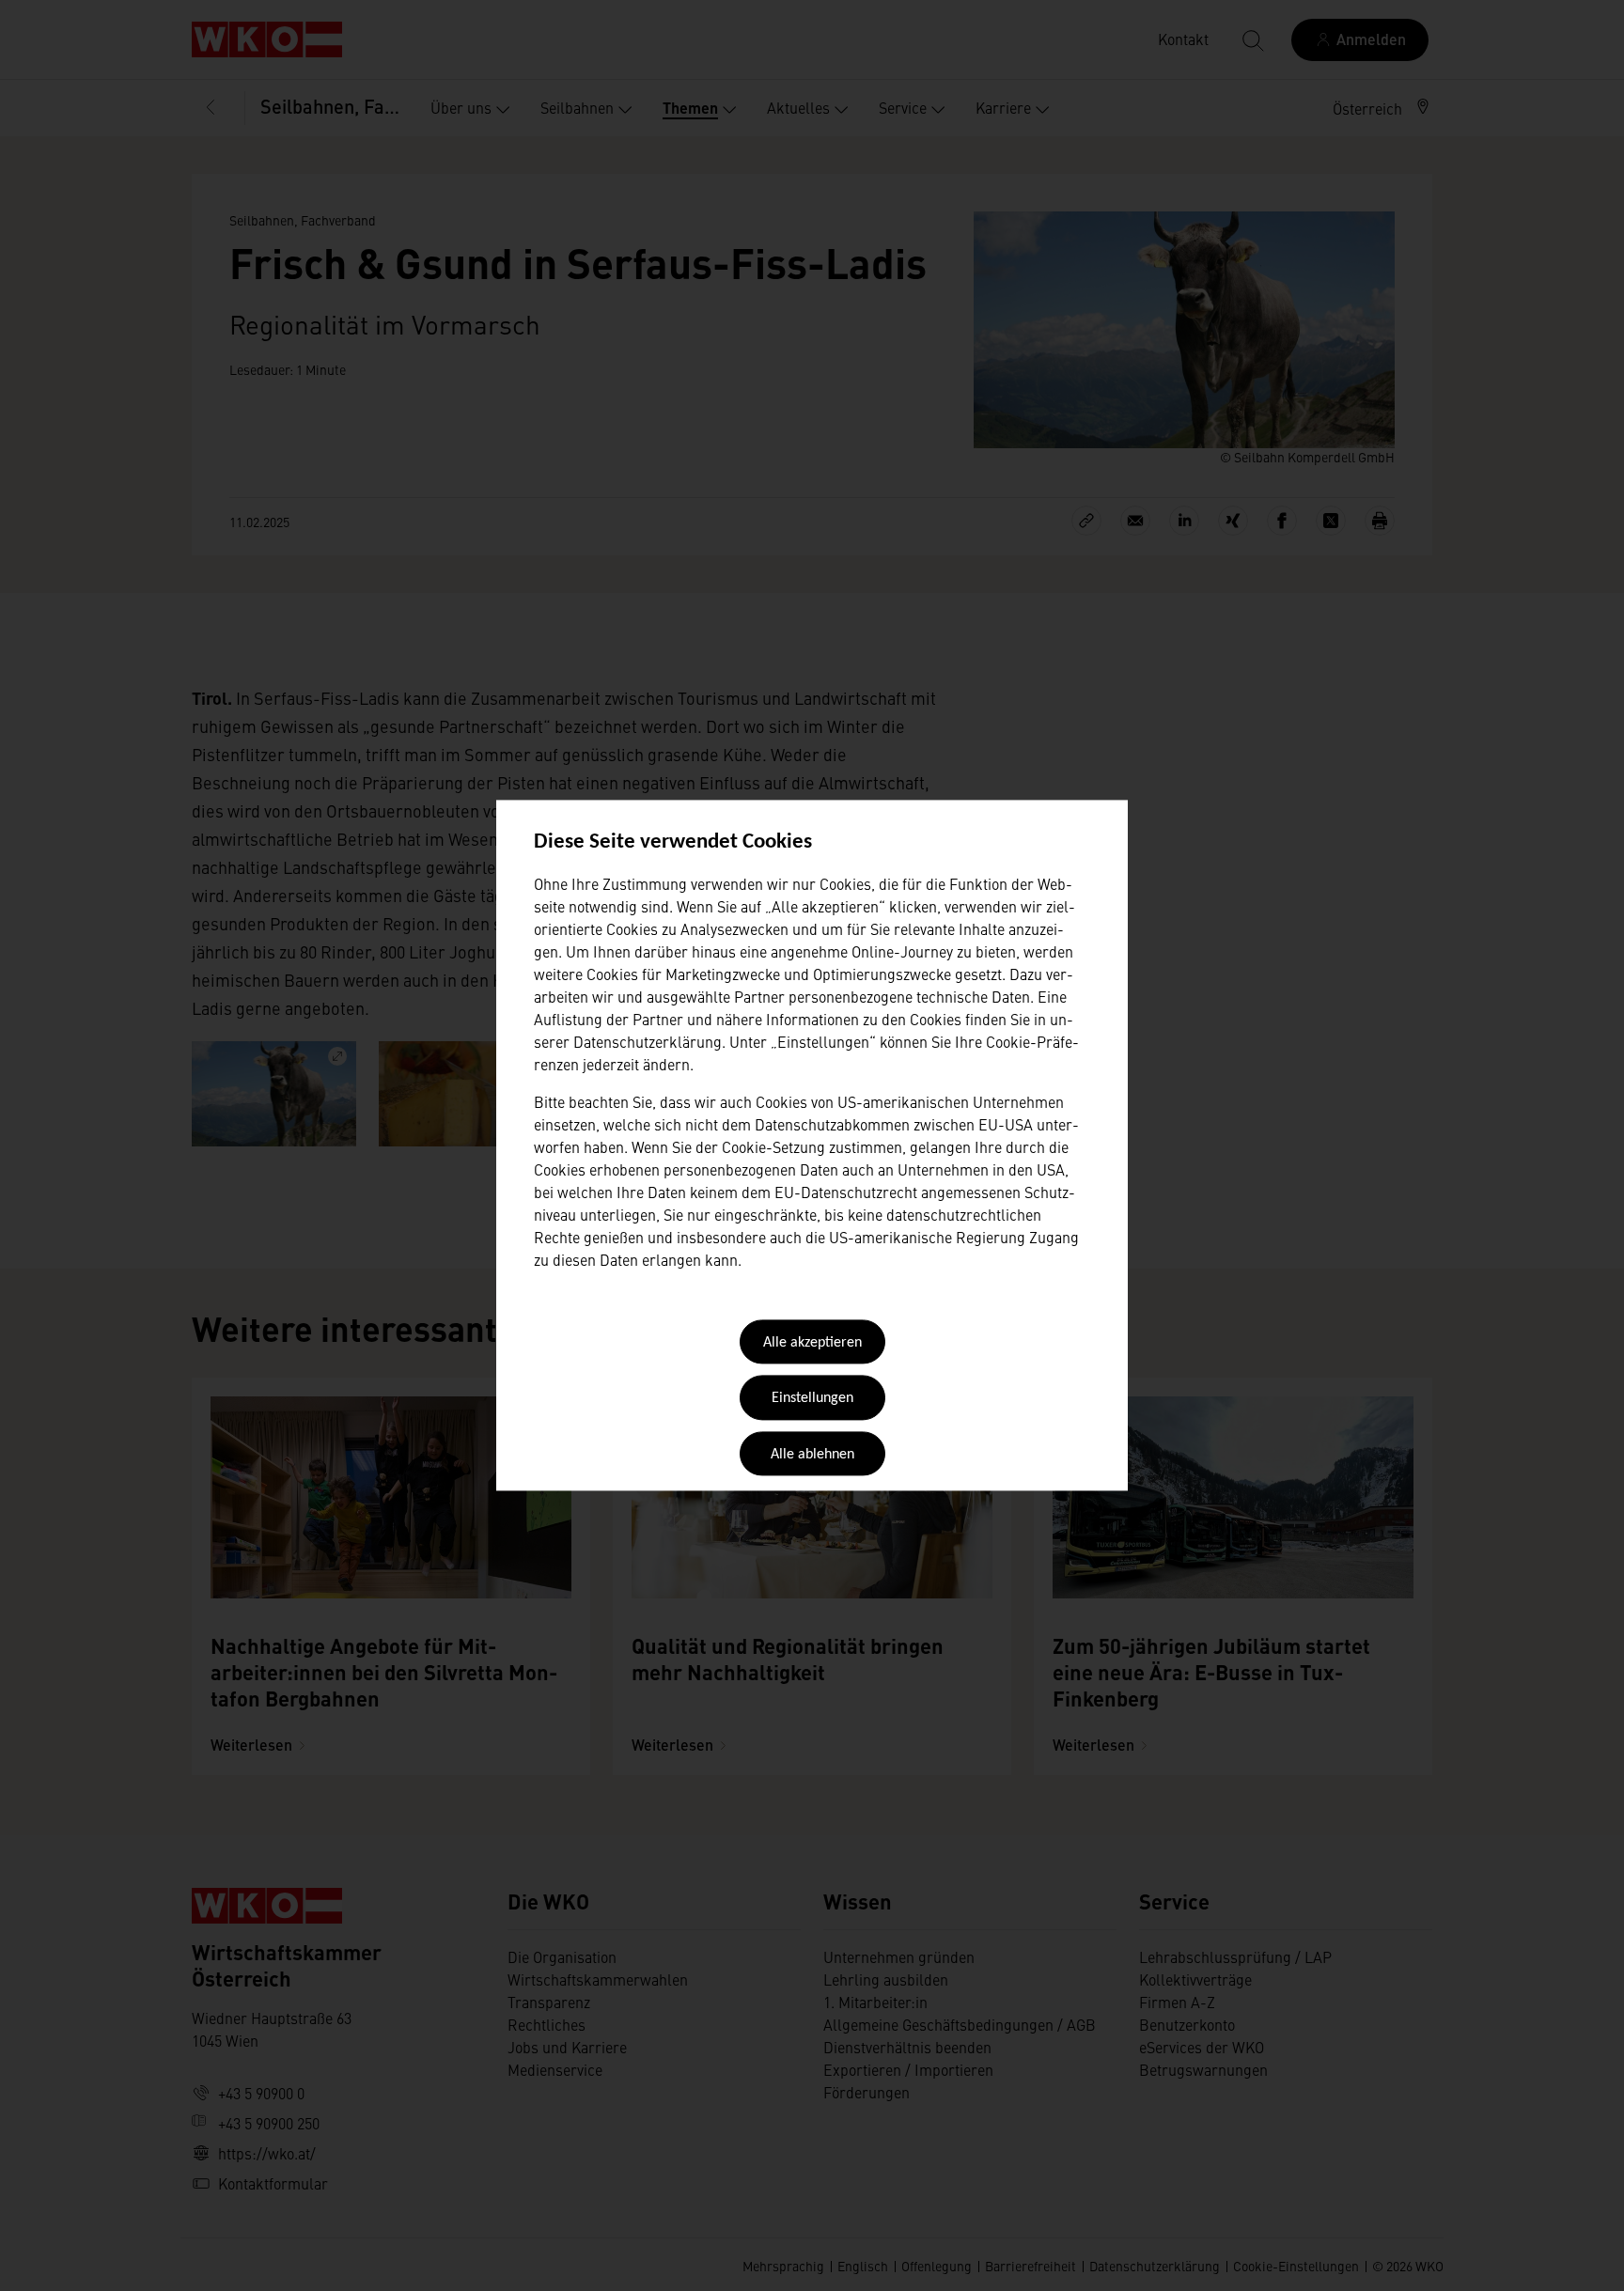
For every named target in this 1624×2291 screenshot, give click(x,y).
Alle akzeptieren (812, 1343)
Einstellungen (812, 1399)
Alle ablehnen (812, 1455)
